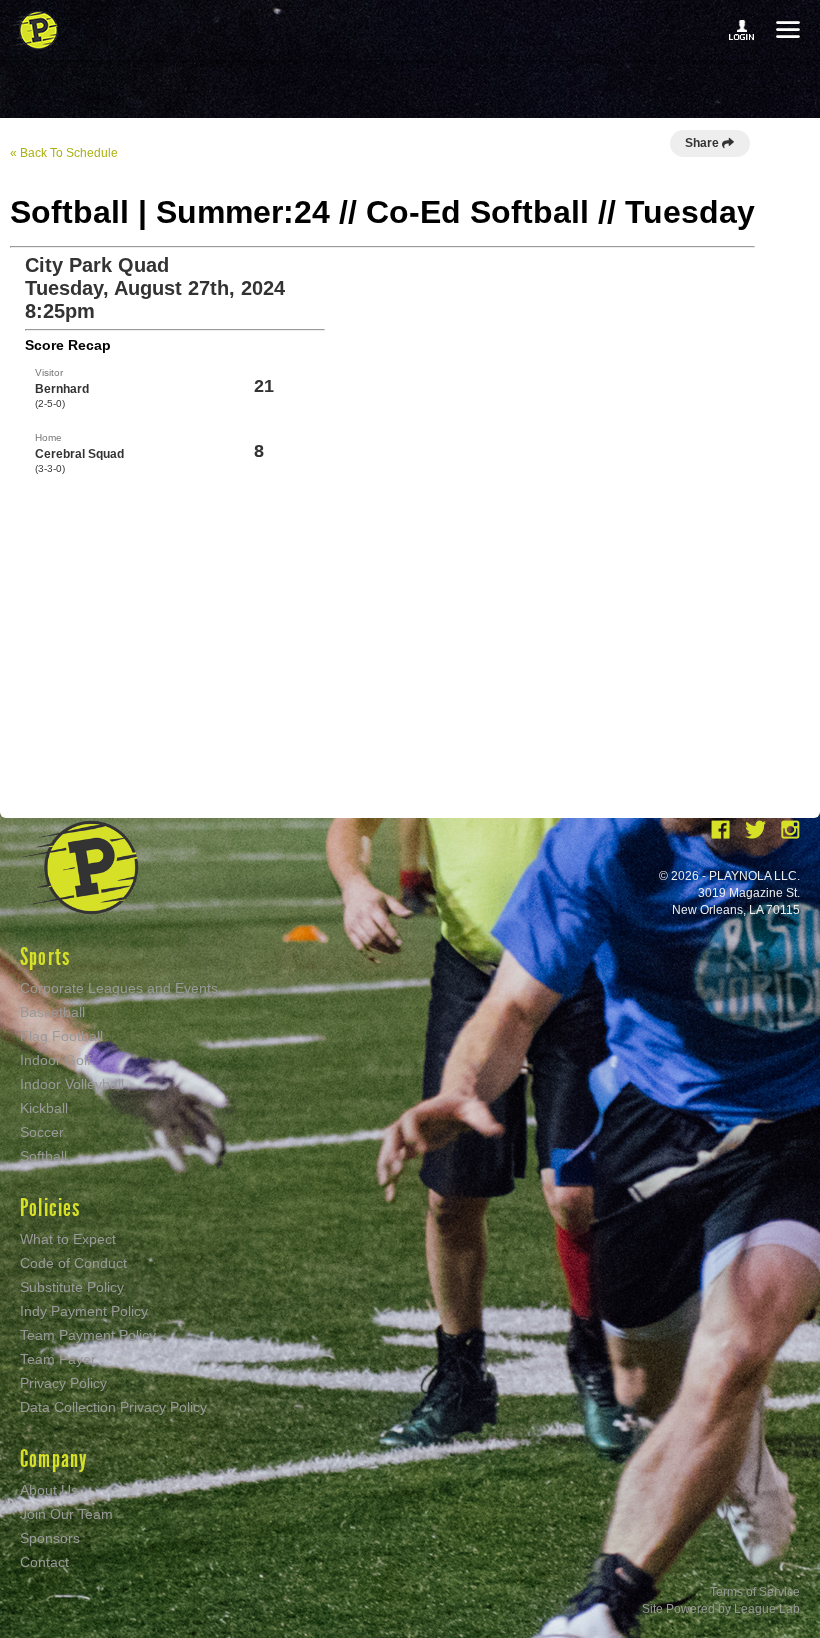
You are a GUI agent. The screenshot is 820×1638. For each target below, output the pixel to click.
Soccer (42, 1132)
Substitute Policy (72, 1287)
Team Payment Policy (88, 1335)
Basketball (52, 1012)
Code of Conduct (73, 1263)
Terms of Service (755, 1592)
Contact (44, 1562)
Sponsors (50, 1538)
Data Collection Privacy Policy (113, 1407)
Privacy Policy (63, 1383)
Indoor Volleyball (72, 1084)
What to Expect (68, 1239)
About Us (49, 1490)
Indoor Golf (55, 1060)
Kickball (44, 1108)
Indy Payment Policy (84, 1311)
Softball (43, 1156)
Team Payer (58, 1359)
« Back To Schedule (64, 153)
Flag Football (61, 1036)
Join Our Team (66, 1514)
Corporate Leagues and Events (119, 988)
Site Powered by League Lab (721, 1609)
